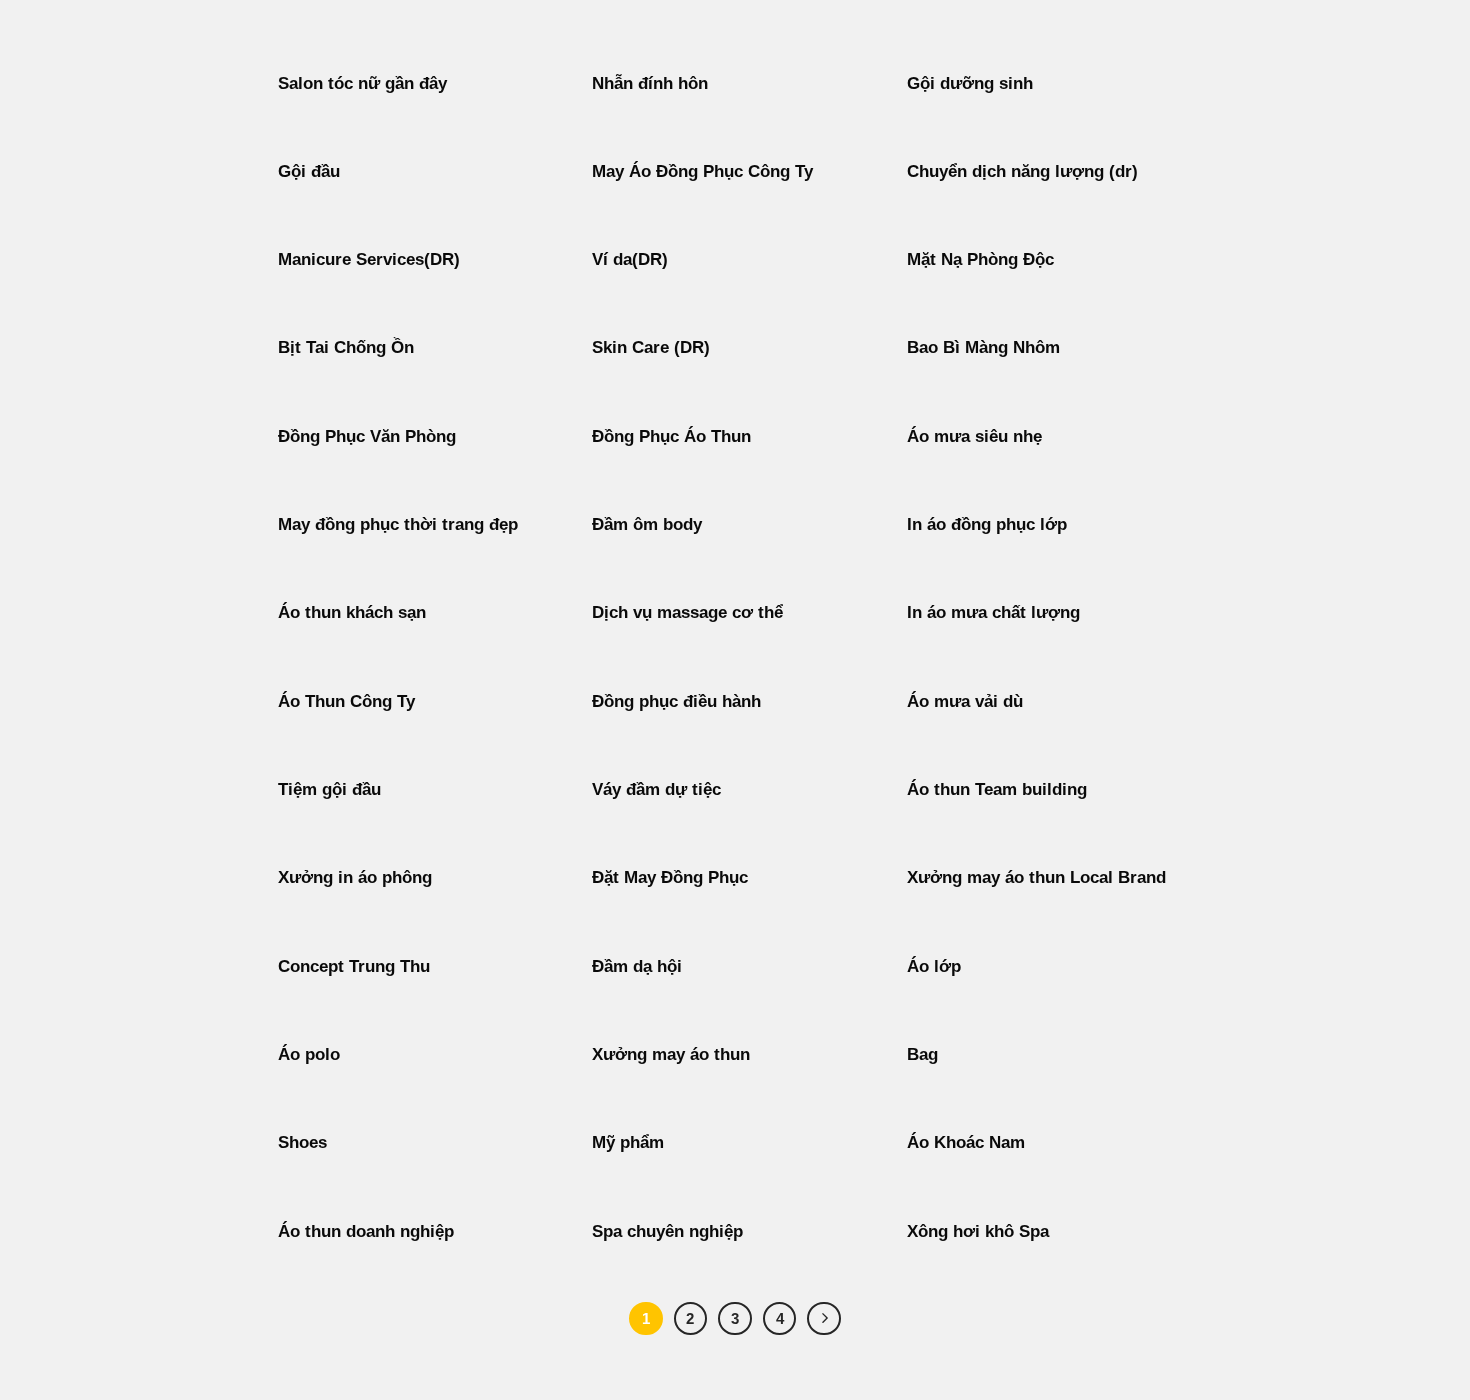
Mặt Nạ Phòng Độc (980, 259)
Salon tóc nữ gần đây (362, 83)
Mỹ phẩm (628, 1142)
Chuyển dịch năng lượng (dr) (1022, 171)
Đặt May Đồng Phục (670, 877)
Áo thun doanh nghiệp (366, 1231)
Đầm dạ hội (637, 966)
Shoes (302, 1142)
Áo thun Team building (997, 789)
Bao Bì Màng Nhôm (983, 347)
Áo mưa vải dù (965, 701)
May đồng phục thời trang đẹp (398, 524)
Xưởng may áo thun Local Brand (1036, 877)
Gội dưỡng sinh (970, 83)
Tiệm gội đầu (329, 789)
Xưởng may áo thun (671, 1054)
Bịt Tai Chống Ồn (346, 347)
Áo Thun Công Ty (346, 701)
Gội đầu (309, 171)
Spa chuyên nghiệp (667, 1231)
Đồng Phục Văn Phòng (367, 436)
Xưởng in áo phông (355, 877)
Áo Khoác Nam (966, 1142)
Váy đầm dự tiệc (656, 789)
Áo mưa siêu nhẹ (974, 436)
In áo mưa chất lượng (993, 612)
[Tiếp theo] (824, 1319)
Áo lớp (934, 966)
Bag (922, 1054)
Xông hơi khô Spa (978, 1231)
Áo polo (309, 1054)
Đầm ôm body (647, 524)
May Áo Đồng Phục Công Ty (702, 171)
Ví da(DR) (630, 259)
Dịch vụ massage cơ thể (687, 612)
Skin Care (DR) (651, 347)
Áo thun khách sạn (352, 612)
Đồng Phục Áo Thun (671, 436)
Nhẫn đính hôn (650, 83)
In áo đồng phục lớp (987, 524)
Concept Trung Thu (354, 966)
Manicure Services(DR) (369, 259)
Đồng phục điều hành (676, 701)
